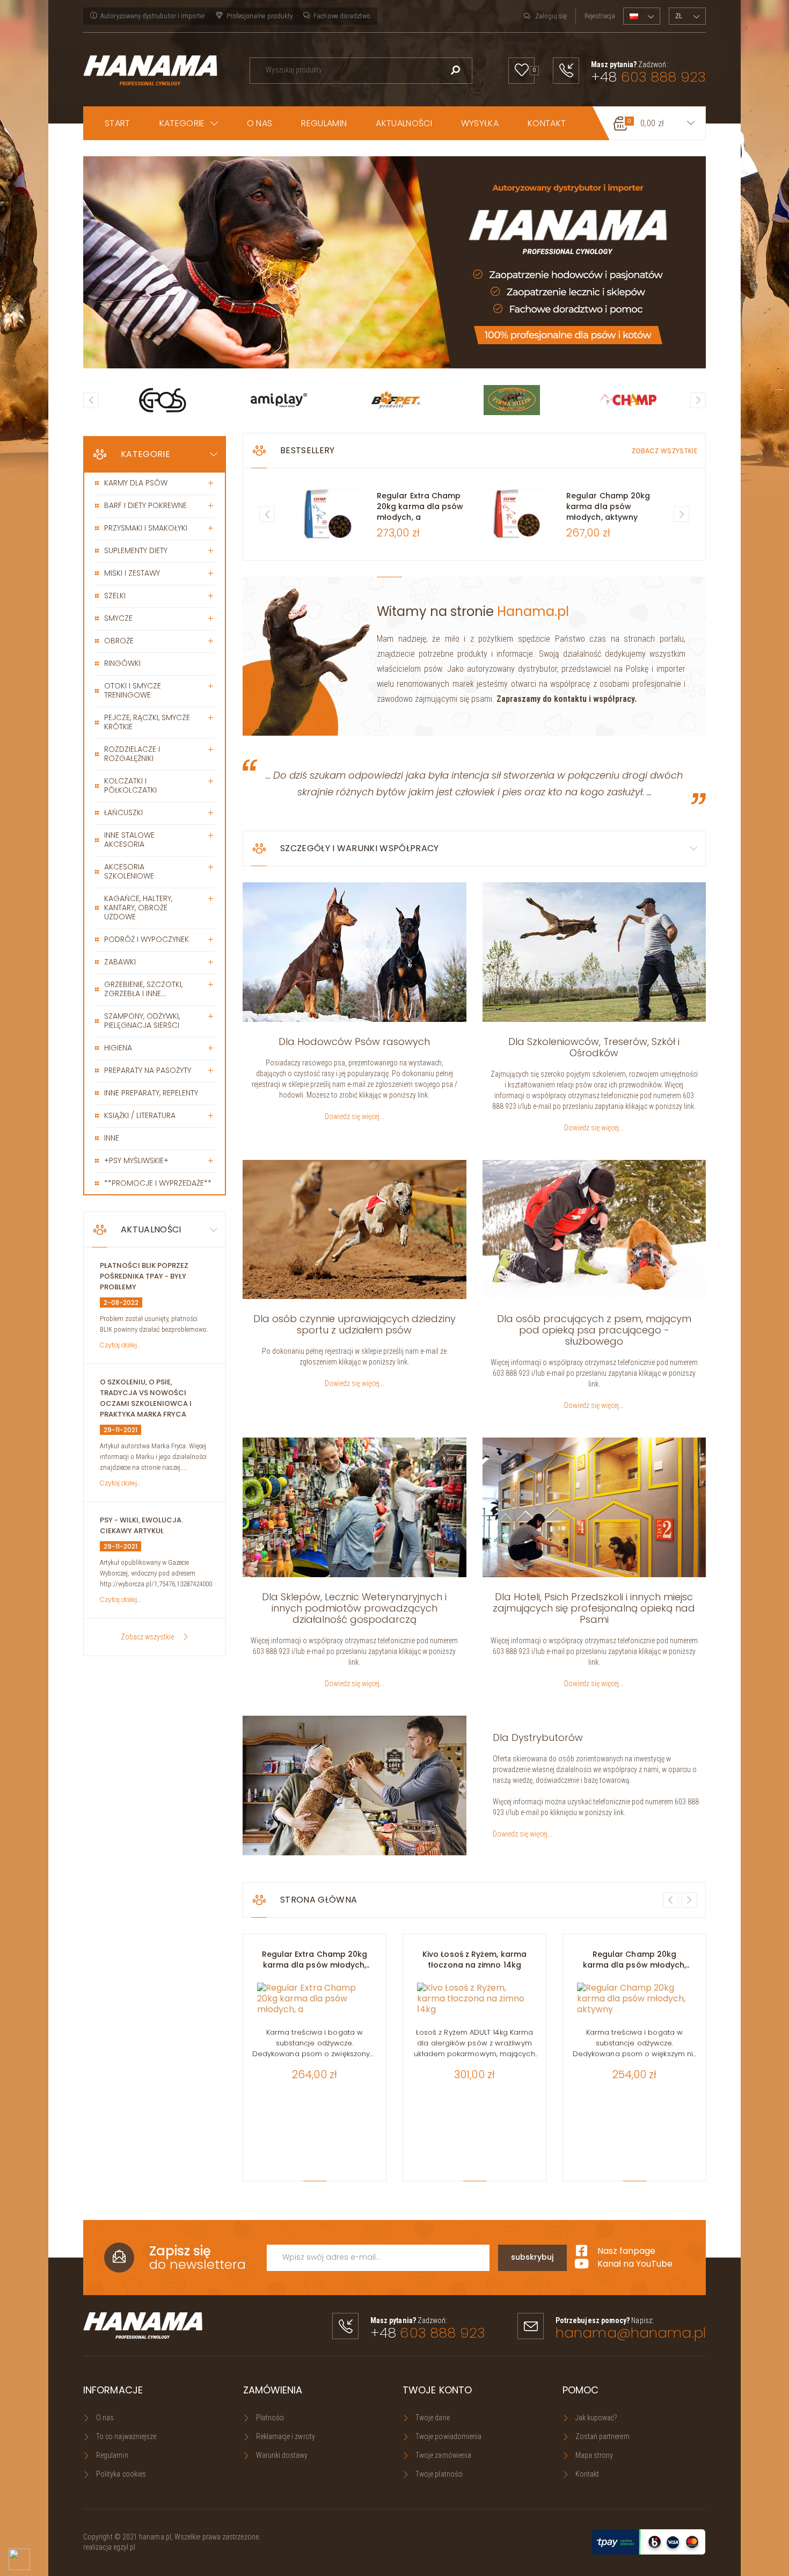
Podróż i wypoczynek (147, 939)
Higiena (118, 1048)
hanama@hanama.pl (631, 2333)
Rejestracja (600, 16)
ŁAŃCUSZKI (123, 812)
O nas (105, 2418)
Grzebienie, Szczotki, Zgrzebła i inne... (143, 989)
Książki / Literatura (140, 1115)
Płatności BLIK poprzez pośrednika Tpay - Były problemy (144, 1276)
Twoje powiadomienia (448, 2436)
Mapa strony (594, 2455)
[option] (394, 262)
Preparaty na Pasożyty (148, 1070)
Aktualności (151, 1229)
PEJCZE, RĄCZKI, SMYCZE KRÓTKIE (147, 722)
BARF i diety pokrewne (145, 505)
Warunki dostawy (282, 2455)
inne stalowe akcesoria (129, 840)
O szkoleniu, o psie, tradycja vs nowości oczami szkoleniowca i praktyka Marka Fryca (146, 1398)
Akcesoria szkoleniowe (129, 871)
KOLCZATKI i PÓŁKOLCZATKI (130, 785)
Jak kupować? (597, 2418)
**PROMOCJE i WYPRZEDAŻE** (158, 1183)
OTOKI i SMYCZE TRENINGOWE (133, 690)
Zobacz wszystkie (147, 1637)
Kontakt (587, 2474)
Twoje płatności (439, 2474)
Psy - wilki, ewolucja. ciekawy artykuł (141, 1525)
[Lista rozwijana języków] (642, 16)
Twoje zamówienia (443, 2455)
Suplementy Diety (136, 550)
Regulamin (112, 2455)
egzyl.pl (125, 2547)
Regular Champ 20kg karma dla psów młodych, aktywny (608, 506)
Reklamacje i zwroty (286, 2436)
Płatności (270, 2418)
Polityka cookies (121, 2474)
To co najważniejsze (126, 2436)
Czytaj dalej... (120, 1345)
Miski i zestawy (132, 573)
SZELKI (115, 596)
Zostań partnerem (602, 2436)
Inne (112, 1138)
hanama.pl (155, 2537)
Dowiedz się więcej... (355, 1116)
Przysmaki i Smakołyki (146, 528)
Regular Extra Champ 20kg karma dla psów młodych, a (420, 506)
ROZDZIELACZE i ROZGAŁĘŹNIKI (132, 754)
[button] (189, 123)
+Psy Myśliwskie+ (136, 1160)
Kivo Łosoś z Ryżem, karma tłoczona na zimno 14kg (474, 1960)
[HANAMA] (150, 69)
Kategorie (145, 454)
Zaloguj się (551, 16)
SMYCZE (118, 618)
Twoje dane (433, 2418)
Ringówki (122, 663)
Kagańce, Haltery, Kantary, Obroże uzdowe (138, 908)
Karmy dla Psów (136, 483)
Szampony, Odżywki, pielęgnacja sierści (142, 1021)
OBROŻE (119, 641)
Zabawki (120, 962)
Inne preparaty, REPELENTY (151, 1093)
